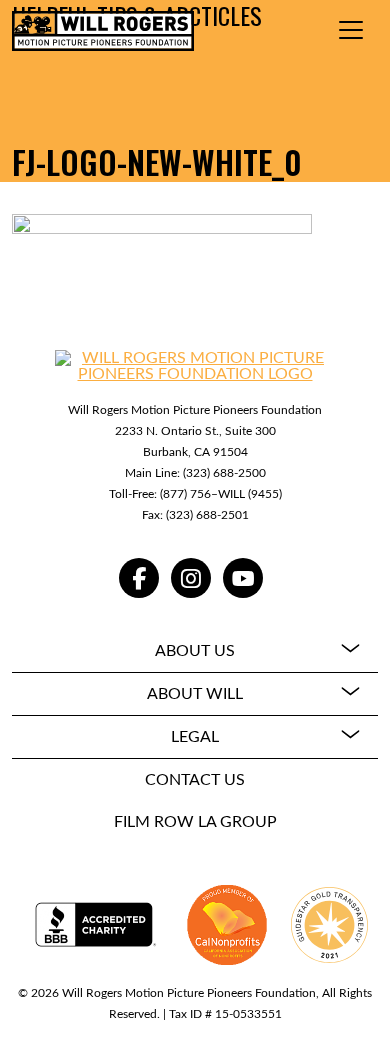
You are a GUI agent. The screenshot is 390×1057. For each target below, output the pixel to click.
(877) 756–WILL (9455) (221, 494)
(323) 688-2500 (224, 473)
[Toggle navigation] (351, 30)
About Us (195, 651)
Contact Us (195, 780)
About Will (195, 694)
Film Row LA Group (195, 822)
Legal (195, 737)
